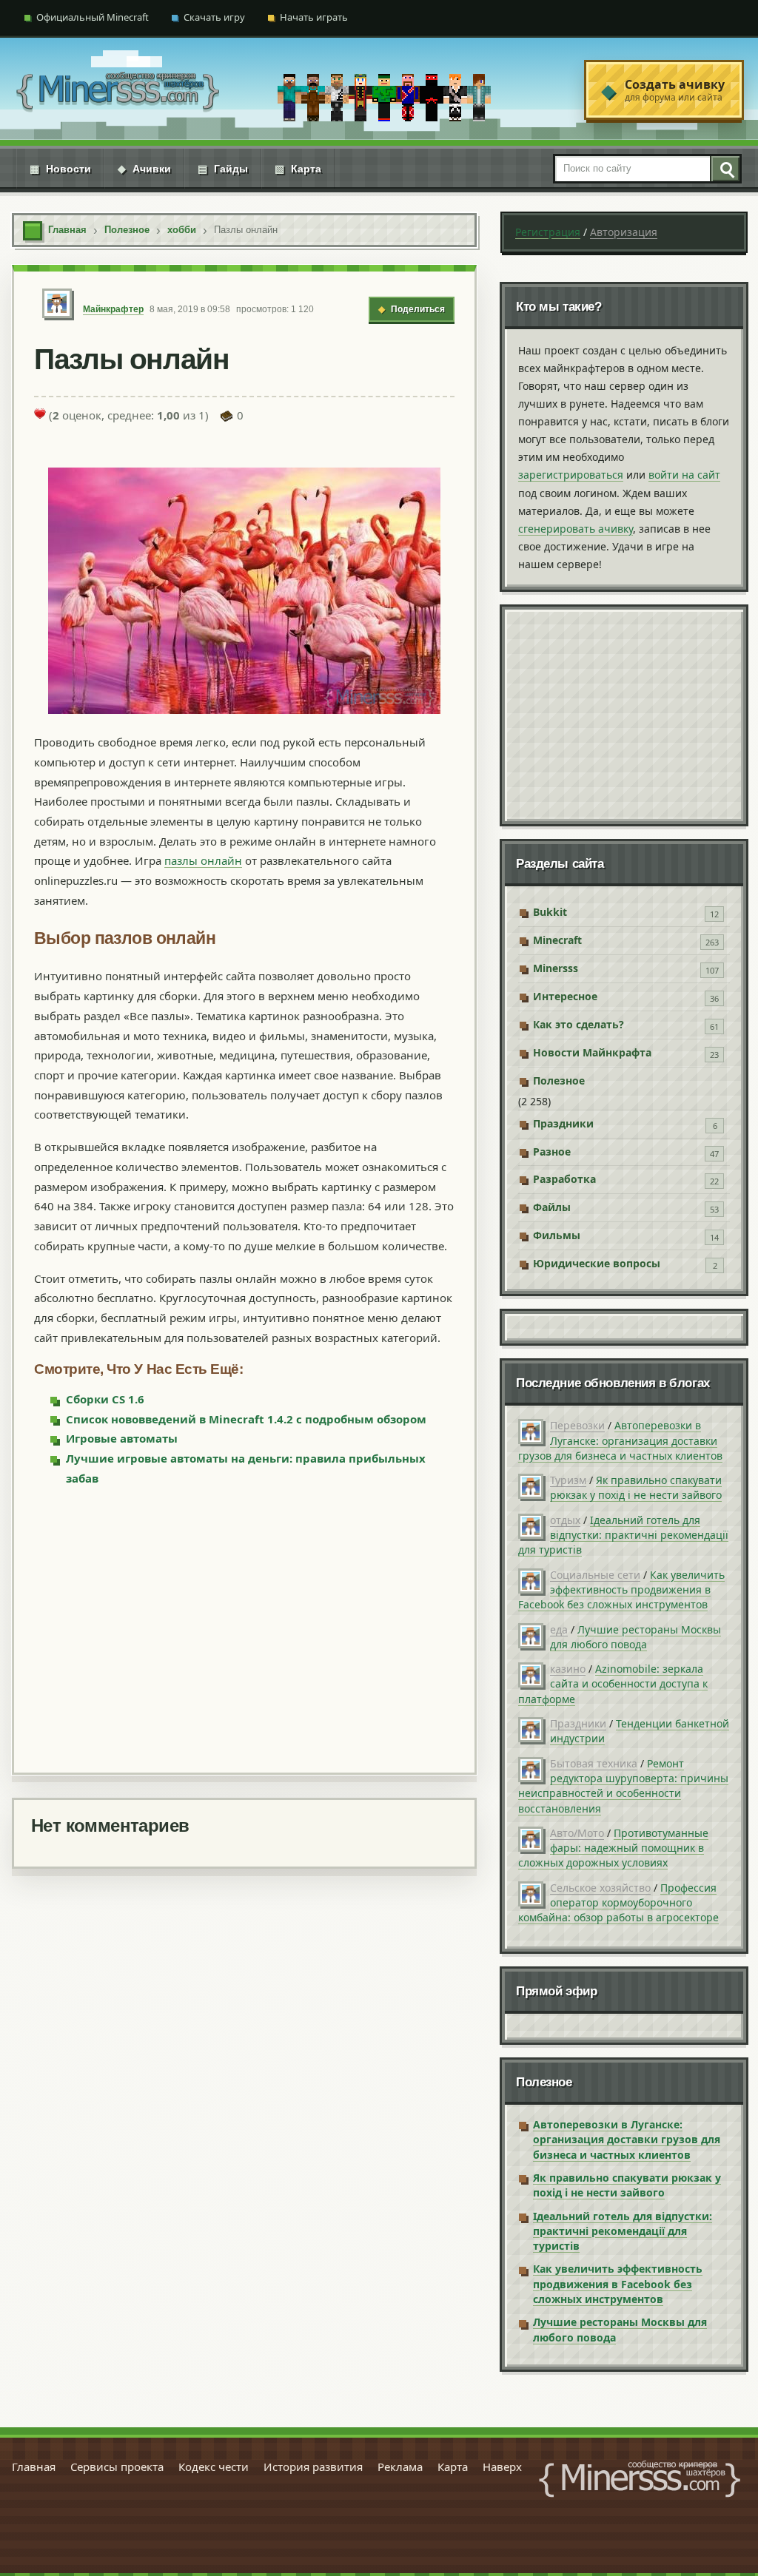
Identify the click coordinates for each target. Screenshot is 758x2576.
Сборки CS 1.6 (105, 1399)
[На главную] (118, 90)
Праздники (563, 1123)
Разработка (564, 1179)
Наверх (502, 2467)
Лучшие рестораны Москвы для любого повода (635, 1637)
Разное (552, 1152)
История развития (313, 2467)
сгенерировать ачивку (576, 529)
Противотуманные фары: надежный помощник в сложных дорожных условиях (613, 1848)
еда (559, 1629)
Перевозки (577, 1425)
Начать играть (314, 17)
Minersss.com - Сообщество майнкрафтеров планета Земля (640, 2479)
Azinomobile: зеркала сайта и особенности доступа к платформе (613, 1684)
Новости (60, 169)
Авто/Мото (577, 1833)
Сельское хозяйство (600, 1888)
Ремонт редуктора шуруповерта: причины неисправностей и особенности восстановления (623, 1786)
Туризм (568, 1480)
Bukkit (550, 912)
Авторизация (624, 232)
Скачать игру (214, 17)
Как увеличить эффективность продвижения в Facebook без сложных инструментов (621, 1590)
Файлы (552, 1207)
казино (568, 1669)
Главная (34, 2467)
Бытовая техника (594, 1763)
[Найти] (725, 169)
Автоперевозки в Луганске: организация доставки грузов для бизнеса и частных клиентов (620, 1440)
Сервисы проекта (117, 2467)
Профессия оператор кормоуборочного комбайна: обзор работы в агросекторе (618, 1903)
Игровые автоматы (122, 1438)
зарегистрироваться (571, 475)
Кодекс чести (214, 2467)
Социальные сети (595, 1575)
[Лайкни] (40, 414)
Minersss (556, 968)
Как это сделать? (578, 1024)
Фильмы (557, 1235)
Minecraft (557, 940)
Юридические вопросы (597, 1263)
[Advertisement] (244, 1628)
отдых (565, 1520)
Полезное (559, 1080)
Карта (298, 169)
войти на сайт (684, 475)
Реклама (400, 2467)
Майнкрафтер (113, 309)
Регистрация (548, 232)
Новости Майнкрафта (592, 1052)
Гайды (223, 169)
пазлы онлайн (203, 860)
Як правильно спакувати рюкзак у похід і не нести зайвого (636, 1487)
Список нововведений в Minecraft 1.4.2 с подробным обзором (246, 1419)
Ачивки (144, 169)
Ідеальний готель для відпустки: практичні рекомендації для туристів (623, 1535)
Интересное (565, 996)
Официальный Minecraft (93, 17)
